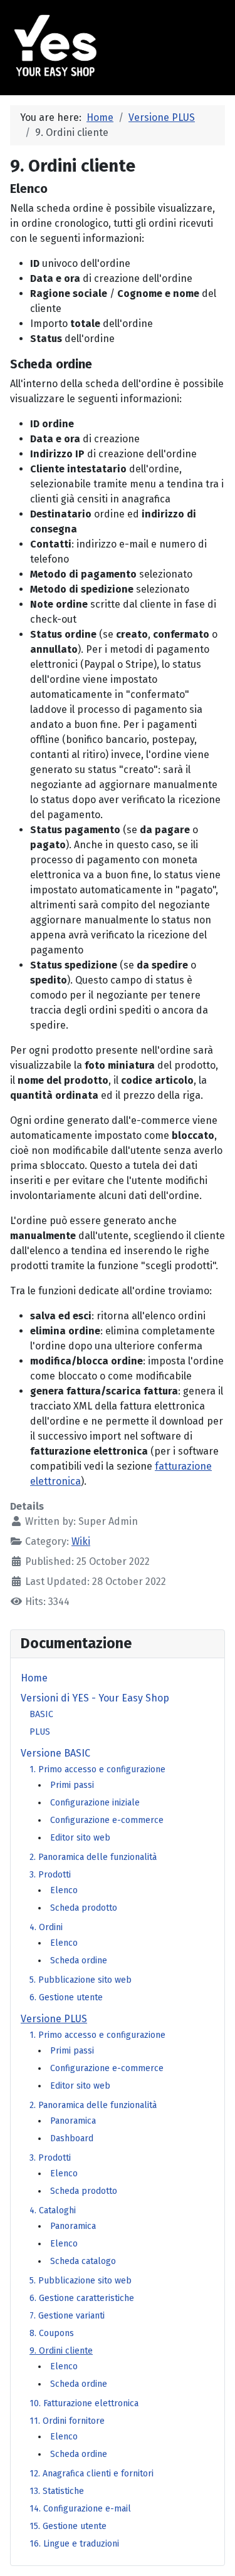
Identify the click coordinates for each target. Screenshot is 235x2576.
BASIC (41, 1714)
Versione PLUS (54, 2019)
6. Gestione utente (66, 1997)
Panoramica (73, 2121)
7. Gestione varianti (67, 2316)
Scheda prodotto (84, 1908)
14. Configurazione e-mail (80, 2509)
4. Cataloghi (53, 2210)
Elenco (64, 1890)
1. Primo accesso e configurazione (97, 1769)
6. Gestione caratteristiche (82, 2298)
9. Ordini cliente (61, 2351)
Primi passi (72, 1785)
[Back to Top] (213, 2555)
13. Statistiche (57, 2491)
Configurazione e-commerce (107, 1820)
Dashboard (72, 2138)
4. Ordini (46, 1927)
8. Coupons (52, 2333)
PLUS (40, 1732)
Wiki (81, 1541)
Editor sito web (80, 1838)
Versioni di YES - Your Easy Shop (95, 1698)
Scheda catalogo (83, 2261)
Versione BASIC (55, 1753)
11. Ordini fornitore (67, 2421)
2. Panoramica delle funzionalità (93, 1857)
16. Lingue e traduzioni (74, 2544)
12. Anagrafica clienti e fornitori (91, 2474)
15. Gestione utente (68, 2526)
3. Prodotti (50, 1875)
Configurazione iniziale (95, 1803)
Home (34, 1678)
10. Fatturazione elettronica (84, 2403)
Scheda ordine (79, 1961)
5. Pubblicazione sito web (81, 1980)
